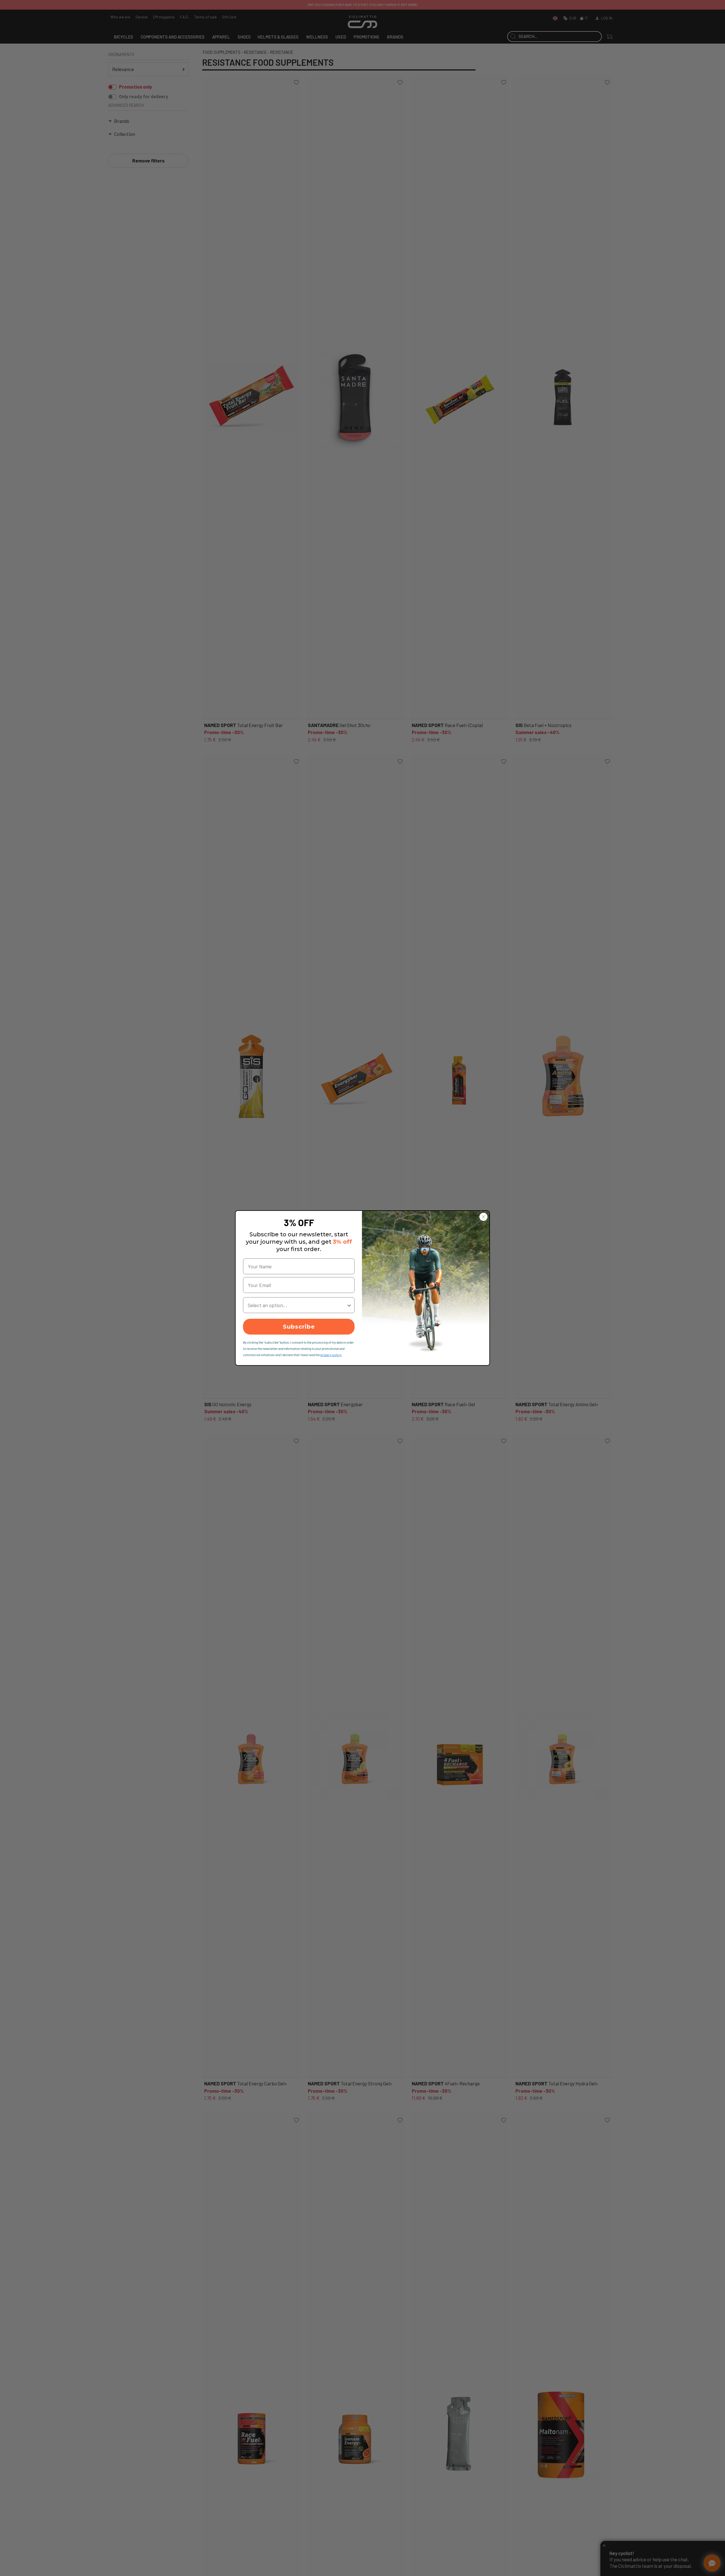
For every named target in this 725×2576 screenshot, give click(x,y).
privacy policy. (331, 1355)
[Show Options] (349, 1305)
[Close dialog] (483, 1217)
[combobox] (297, 1305)
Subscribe (299, 1327)
